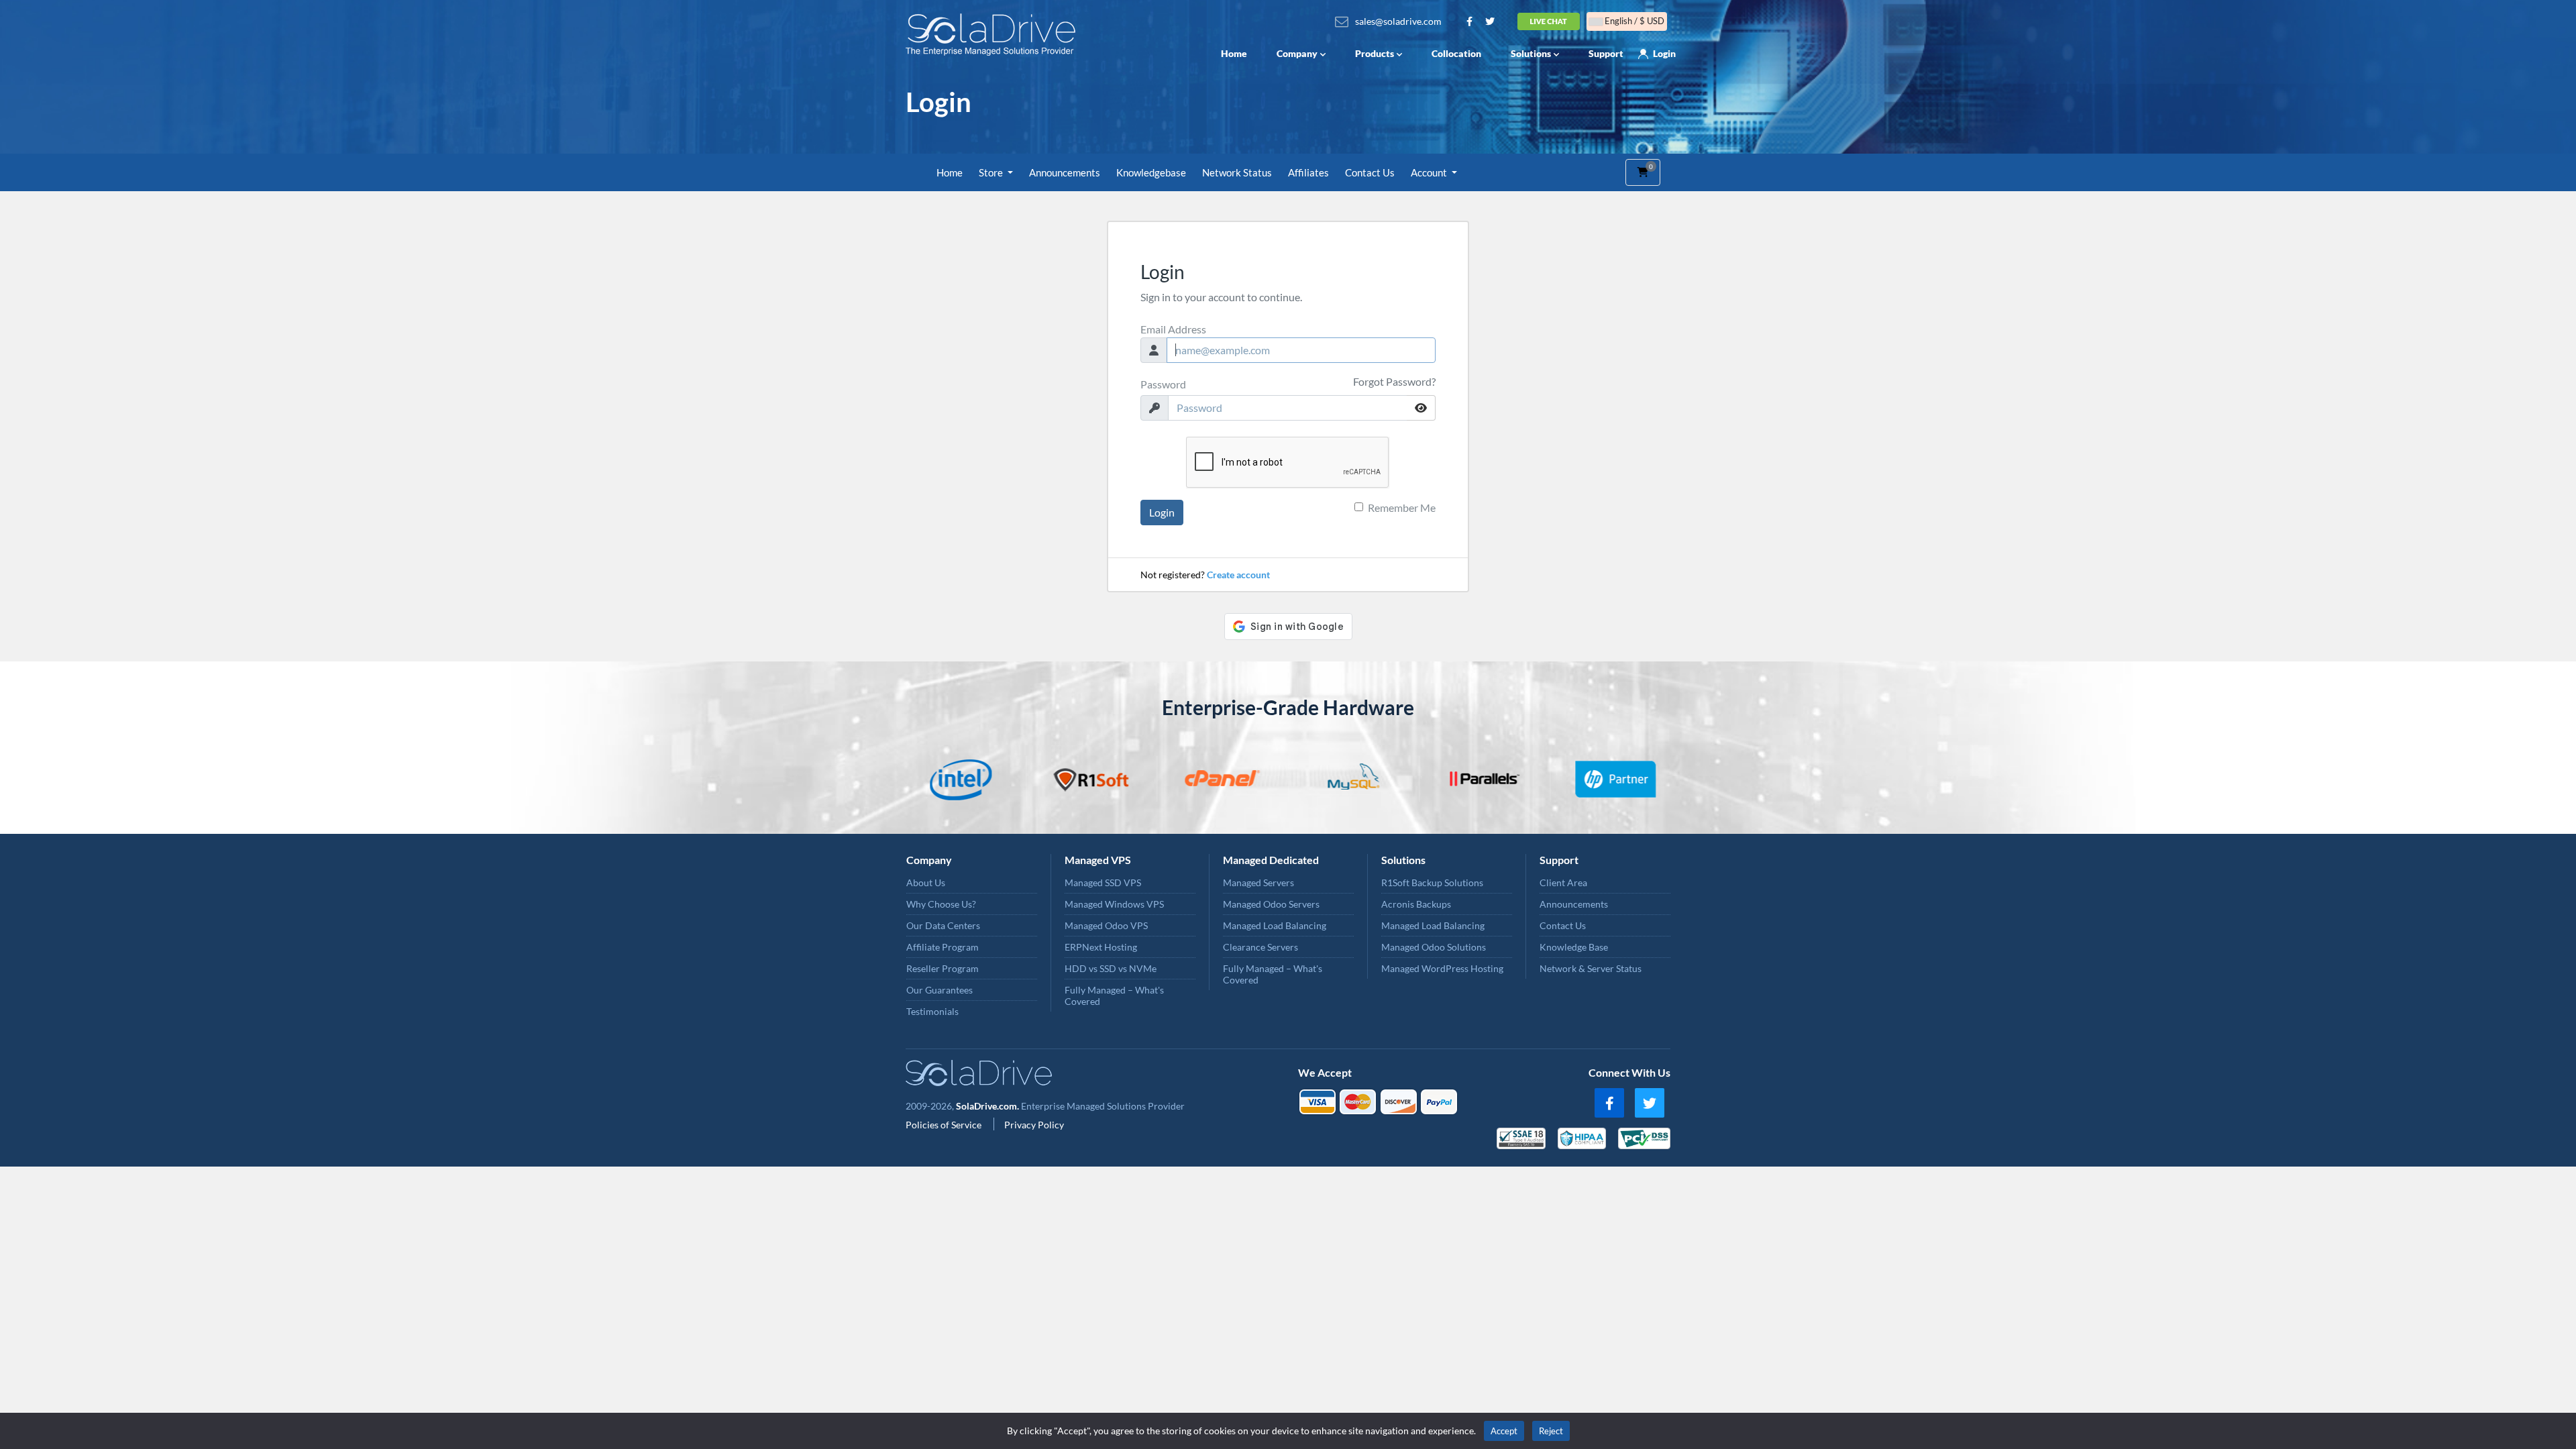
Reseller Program (943, 968)
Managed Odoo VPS (1106, 925)
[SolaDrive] (994, 35)
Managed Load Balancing (1275, 925)
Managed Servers (1258, 882)
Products (1375, 53)
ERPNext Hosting (1101, 947)
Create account (1238, 575)
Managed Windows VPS (1114, 904)
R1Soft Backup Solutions (1432, 882)
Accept (1504, 1431)
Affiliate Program (943, 947)
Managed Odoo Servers (1271, 904)
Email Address (1173, 329)
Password (1163, 384)
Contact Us (1370, 172)
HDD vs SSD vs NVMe (1111, 968)
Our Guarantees (940, 990)
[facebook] (1609, 1103)
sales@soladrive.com (1398, 21)
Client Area (1563, 882)
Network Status (1237, 172)
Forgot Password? (1394, 381)
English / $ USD (1633, 21)
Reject (1551, 1431)
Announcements (1065, 172)
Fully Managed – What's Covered (1114, 996)
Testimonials (932, 1011)
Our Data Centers (943, 925)
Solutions (1531, 53)
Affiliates (1308, 172)
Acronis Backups (1416, 904)
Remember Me (1402, 507)
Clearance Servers (1260, 947)
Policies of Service (945, 1125)
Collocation (1456, 53)
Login (1664, 53)
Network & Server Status (1591, 968)
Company (1297, 53)
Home (1234, 53)
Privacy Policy (1034, 1125)
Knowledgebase (1151, 172)
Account (1430, 172)
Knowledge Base (1574, 947)
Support (1606, 53)
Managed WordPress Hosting (1442, 968)
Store (992, 172)
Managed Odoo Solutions (1434, 947)
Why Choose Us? (941, 904)
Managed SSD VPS (1103, 882)
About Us (926, 882)
